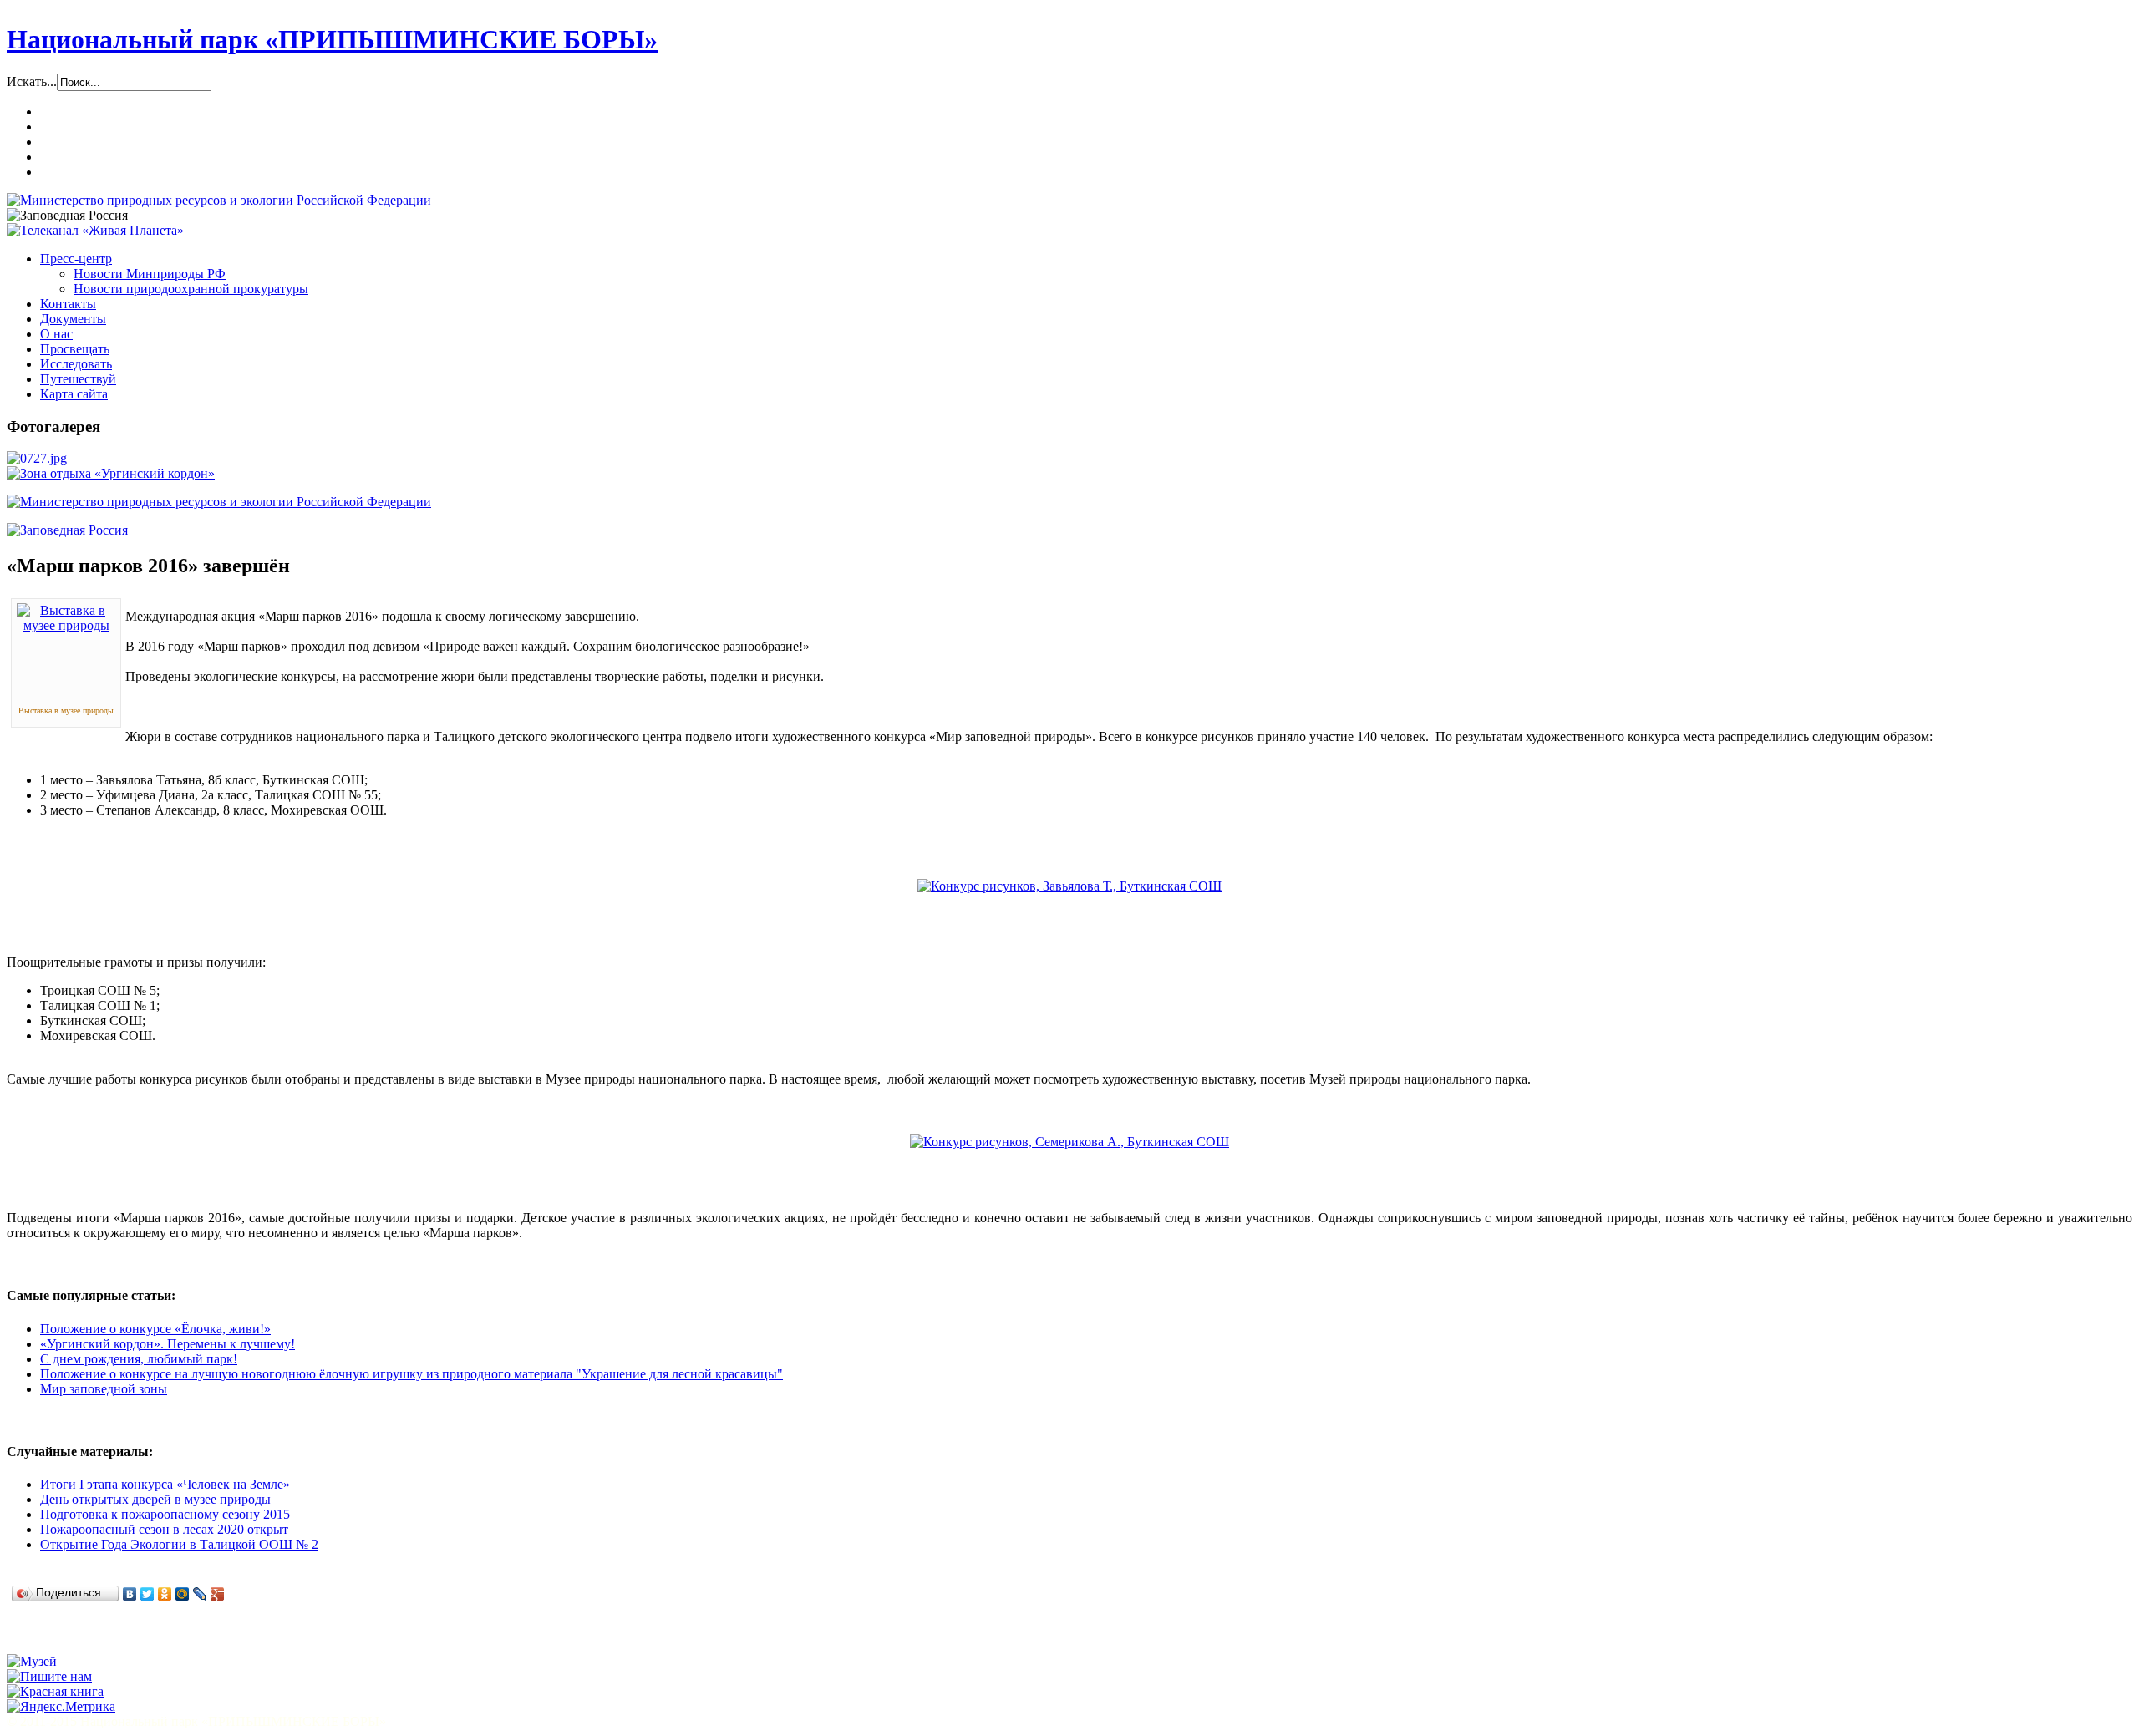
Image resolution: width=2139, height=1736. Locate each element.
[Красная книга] (55, 1691)
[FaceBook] (86, 1638)
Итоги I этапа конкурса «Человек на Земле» (165, 1484)
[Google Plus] (218, 1594)
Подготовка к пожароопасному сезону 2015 (165, 1514)
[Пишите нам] (49, 1676)
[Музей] (32, 1661)
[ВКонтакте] (130, 1594)
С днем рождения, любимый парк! (139, 1359)
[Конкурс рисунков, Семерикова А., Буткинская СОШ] (1069, 1142)
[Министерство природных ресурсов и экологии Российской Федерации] (219, 200)
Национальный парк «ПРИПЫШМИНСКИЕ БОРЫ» (332, 39)
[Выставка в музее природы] (66, 625)
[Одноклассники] (165, 1594)
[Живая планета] (95, 230)
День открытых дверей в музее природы (155, 1499)
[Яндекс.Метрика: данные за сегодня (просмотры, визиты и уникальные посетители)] (61, 1707)
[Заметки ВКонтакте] (23, 1638)
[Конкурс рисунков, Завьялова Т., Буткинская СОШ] (1069, 886)
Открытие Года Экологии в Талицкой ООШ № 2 (179, 1544)
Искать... (32, 81)
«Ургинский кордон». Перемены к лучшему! (168, 1344)
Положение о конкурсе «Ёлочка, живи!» (155, 1329)
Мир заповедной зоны (104, 1389)
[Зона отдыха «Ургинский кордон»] (111, 473)
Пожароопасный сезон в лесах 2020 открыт (164, 1529)
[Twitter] (147, 1594)
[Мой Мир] (183, 1594)
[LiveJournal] (200, 1594)
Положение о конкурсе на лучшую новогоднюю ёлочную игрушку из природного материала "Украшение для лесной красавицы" (412, 1374)
